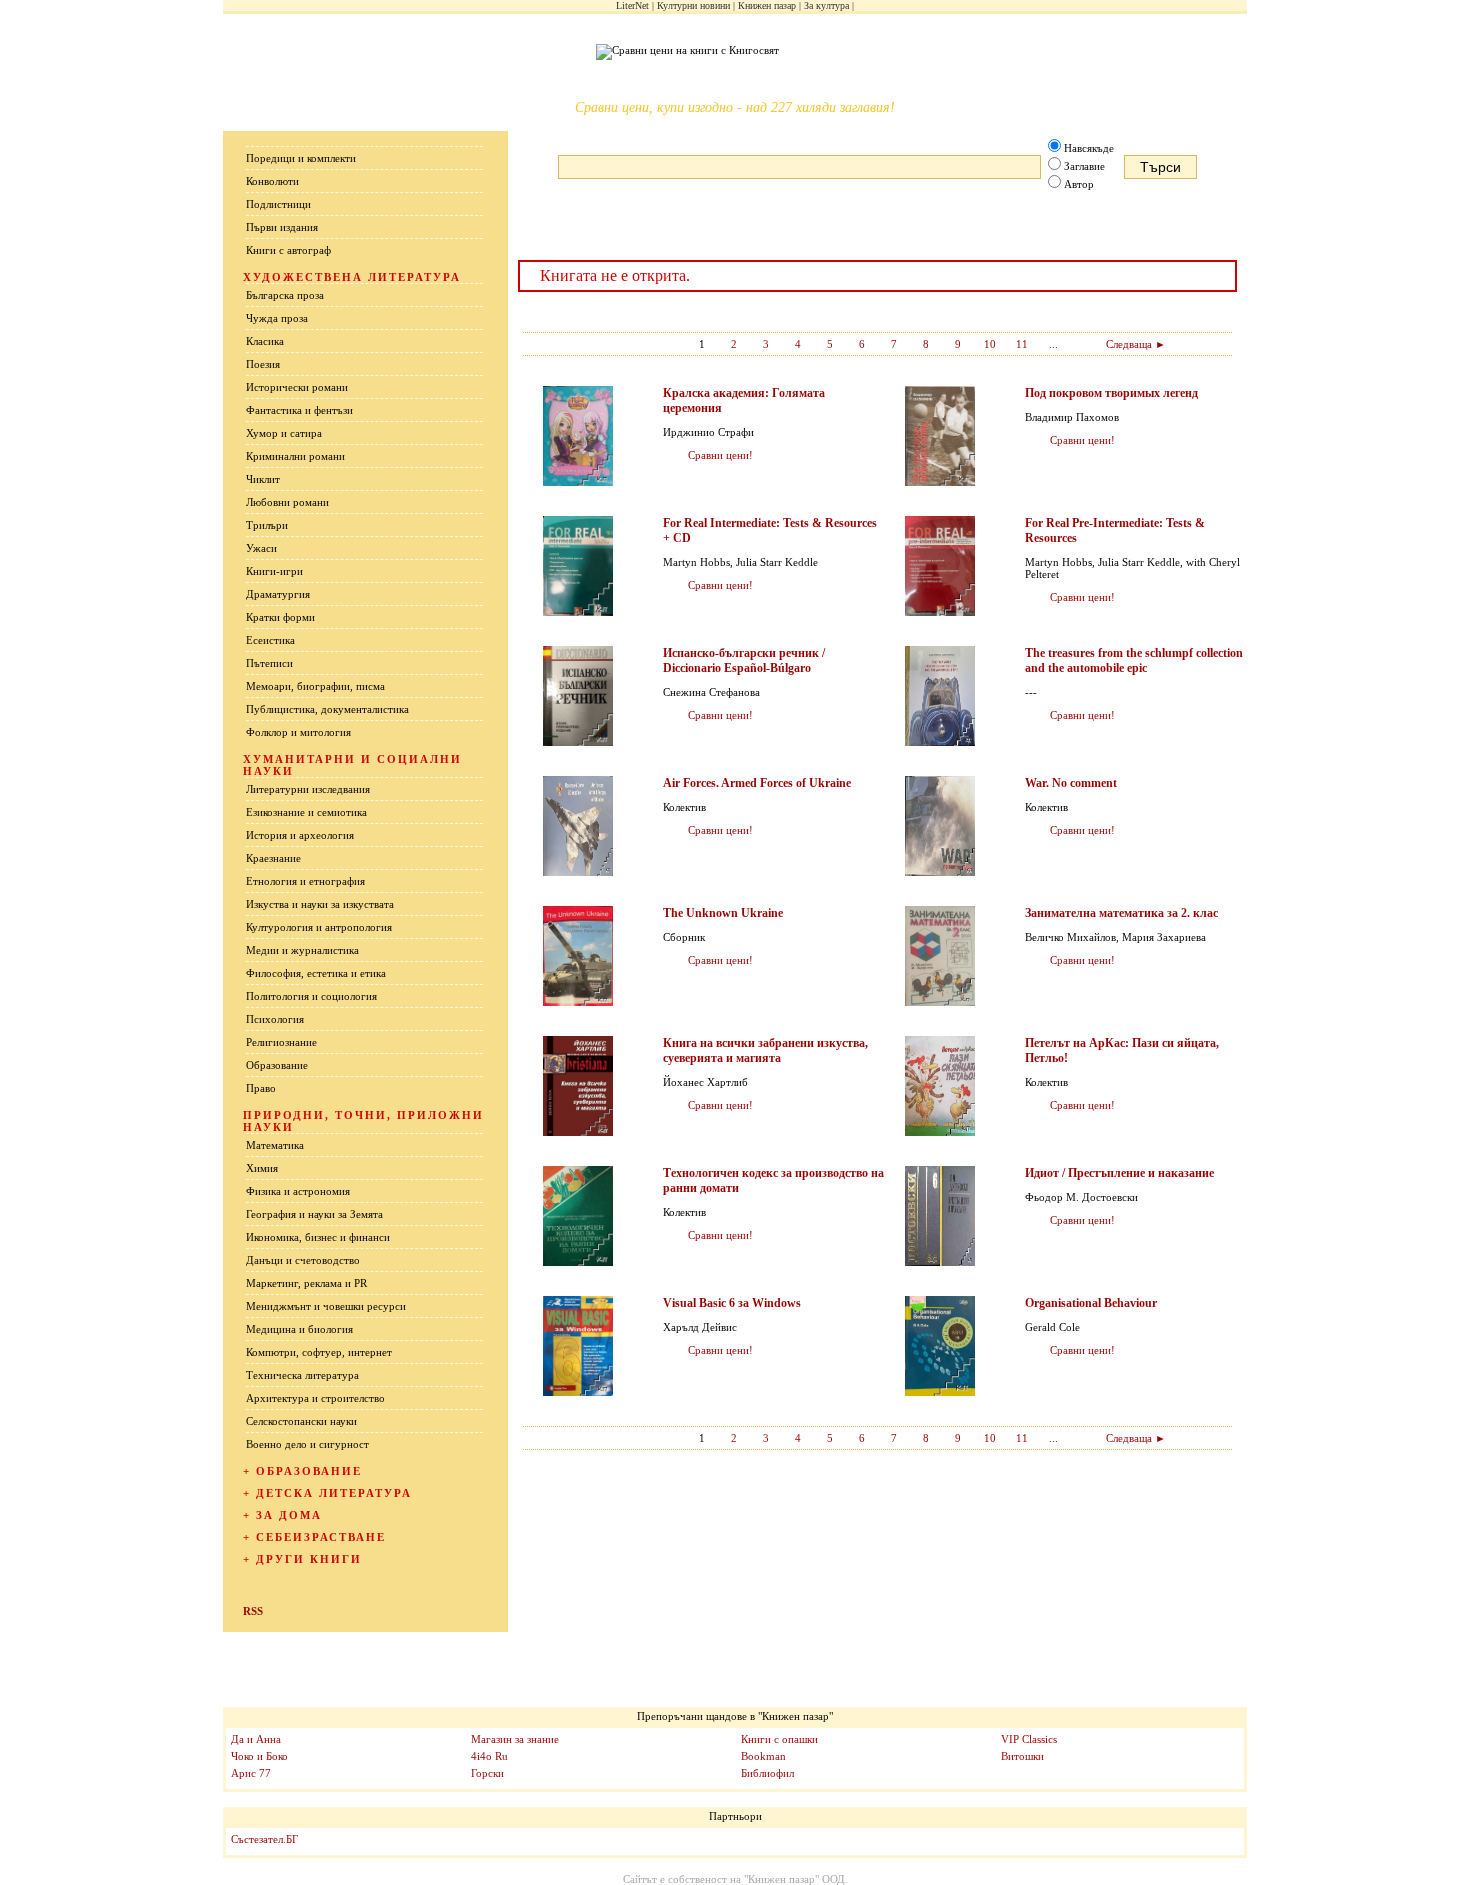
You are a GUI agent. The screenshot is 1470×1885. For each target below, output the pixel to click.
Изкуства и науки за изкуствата (320, 904)
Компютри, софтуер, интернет (319, 1352)
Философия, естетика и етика (316, 973)
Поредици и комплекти (301, 158)
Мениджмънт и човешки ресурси (326, 1306)
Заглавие (1084, 166)
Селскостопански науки (301, 1421)
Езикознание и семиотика (306, 812)
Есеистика (270, 640)
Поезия (263, 364)
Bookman (763, 1756)
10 (990, 344)
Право (261, 1088)
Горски (487, 1773)
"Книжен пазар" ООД (794, 1879)
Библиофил (767, 1773)
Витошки (1022, 1756)
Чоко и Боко (259, 1756)
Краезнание (273, 858)
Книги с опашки (779, 1739)
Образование (277, 1065)
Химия (262, 1168)
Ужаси (261, 548)
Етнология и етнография (305, 881)
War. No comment (1071, 783)
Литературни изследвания (308, 789)
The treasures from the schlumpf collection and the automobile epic (1134, 660)
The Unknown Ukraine (723, 913)
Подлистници (278, 204)
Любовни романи (287, 502)
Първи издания (282, 227)
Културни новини (693, 5)
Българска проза (285, 295)
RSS (253, 1611)
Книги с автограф (288, 250)
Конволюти (272, 181)
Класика (265, 341)
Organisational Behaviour (1091, 1303)
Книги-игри (274, 571)
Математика (275, 1145)
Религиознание (281, 1042)
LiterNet (632, 5)
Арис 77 (251, 1773)
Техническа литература (302, 1375)
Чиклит (263, 479)
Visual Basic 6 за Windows (732, 1303)
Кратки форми (280, 617)
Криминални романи (295, 456)
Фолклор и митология (298, 732)
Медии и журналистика (302, 950)
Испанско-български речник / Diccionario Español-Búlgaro (744, 660)
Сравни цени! (720, 455)
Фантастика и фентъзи (299, 410)
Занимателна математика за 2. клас (1121, 913)
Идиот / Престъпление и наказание (1119, 1173)
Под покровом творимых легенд (1111, 393)
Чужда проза (277, 318)
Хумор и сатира (284, 433)
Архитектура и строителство (315, 1398)
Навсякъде (1089, 148)
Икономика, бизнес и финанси (318, 1237)
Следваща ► (1136, 344)
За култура (826, 5)
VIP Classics (1029, 1739)
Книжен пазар (767, 5)
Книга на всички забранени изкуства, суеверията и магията (765, 1050)
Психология (275, 1019)
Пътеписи (269, 663)
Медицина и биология (299, 1329)
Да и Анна (256, 1739)
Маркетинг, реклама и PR (306, 1283)
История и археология (300, 835)
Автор (1079, 184)
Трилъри (267, 525)
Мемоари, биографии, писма (315, 686)
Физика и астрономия (298, 1191)
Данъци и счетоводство (303, 1260)
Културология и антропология (319, 927)
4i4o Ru (489, 1756)
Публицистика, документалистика (327, 709)
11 (1022, 344)
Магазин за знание (515, 1739)
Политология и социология (311, 996)
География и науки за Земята (314, 1214)
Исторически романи (297, 387)
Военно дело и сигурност (307, 1444)
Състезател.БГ (264, 1839)
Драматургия (278, 594)
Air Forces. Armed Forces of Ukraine (757, 783)
